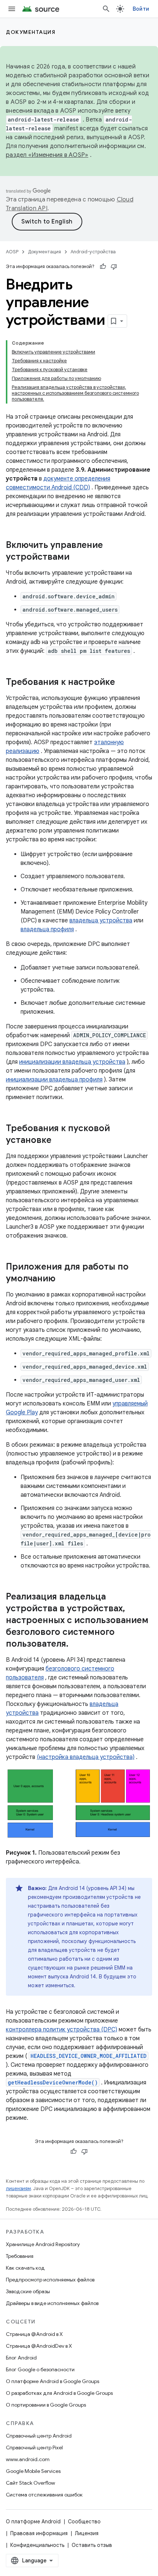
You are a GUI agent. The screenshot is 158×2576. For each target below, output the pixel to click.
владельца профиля (47, 929)
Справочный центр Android (39, 2436)
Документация (31, 32)
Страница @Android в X (34, 2334)
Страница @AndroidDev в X (39, 2346)
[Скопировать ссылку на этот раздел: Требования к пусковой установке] (59, 1141)
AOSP (12, 252)
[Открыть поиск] (106, 9)
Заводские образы (28, 2291)
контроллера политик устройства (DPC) (62, 2030)
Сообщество (84, 2522)
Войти (141, 9)
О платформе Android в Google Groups (53, 2381)
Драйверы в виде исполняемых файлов (52, 2303)
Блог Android (21, 2358)
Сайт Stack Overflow (30, 2483)
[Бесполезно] (114, 267)
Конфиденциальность (37, 2545)
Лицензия (87, 2533)
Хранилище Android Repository (43, 2244)
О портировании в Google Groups (46, 2405)
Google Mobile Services (33, 2471)
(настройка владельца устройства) (86, 1757)
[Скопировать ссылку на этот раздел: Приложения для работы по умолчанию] (63, 1279)
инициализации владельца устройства (72, 1062)
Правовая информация (39, 2533)
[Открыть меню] (12, 9)
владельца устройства (101, 921)
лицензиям (18, 2188)
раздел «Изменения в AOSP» (47, 155)
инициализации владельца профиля (54, 1080)
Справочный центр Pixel (34, 2447)
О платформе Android (33, 2522)
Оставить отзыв (92, 2545)
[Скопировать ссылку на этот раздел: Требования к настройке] (122, 683)
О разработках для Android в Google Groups (59, 2393)
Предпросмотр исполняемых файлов (50, 2280)
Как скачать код (25, 2268)
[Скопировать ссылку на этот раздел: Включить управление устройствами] (77, 557)
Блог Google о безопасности (40, 2369)
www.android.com (28, 2459)
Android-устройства (93, 252)
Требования (20, 2256)
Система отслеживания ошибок (44, 2495)
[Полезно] (103, 267)
